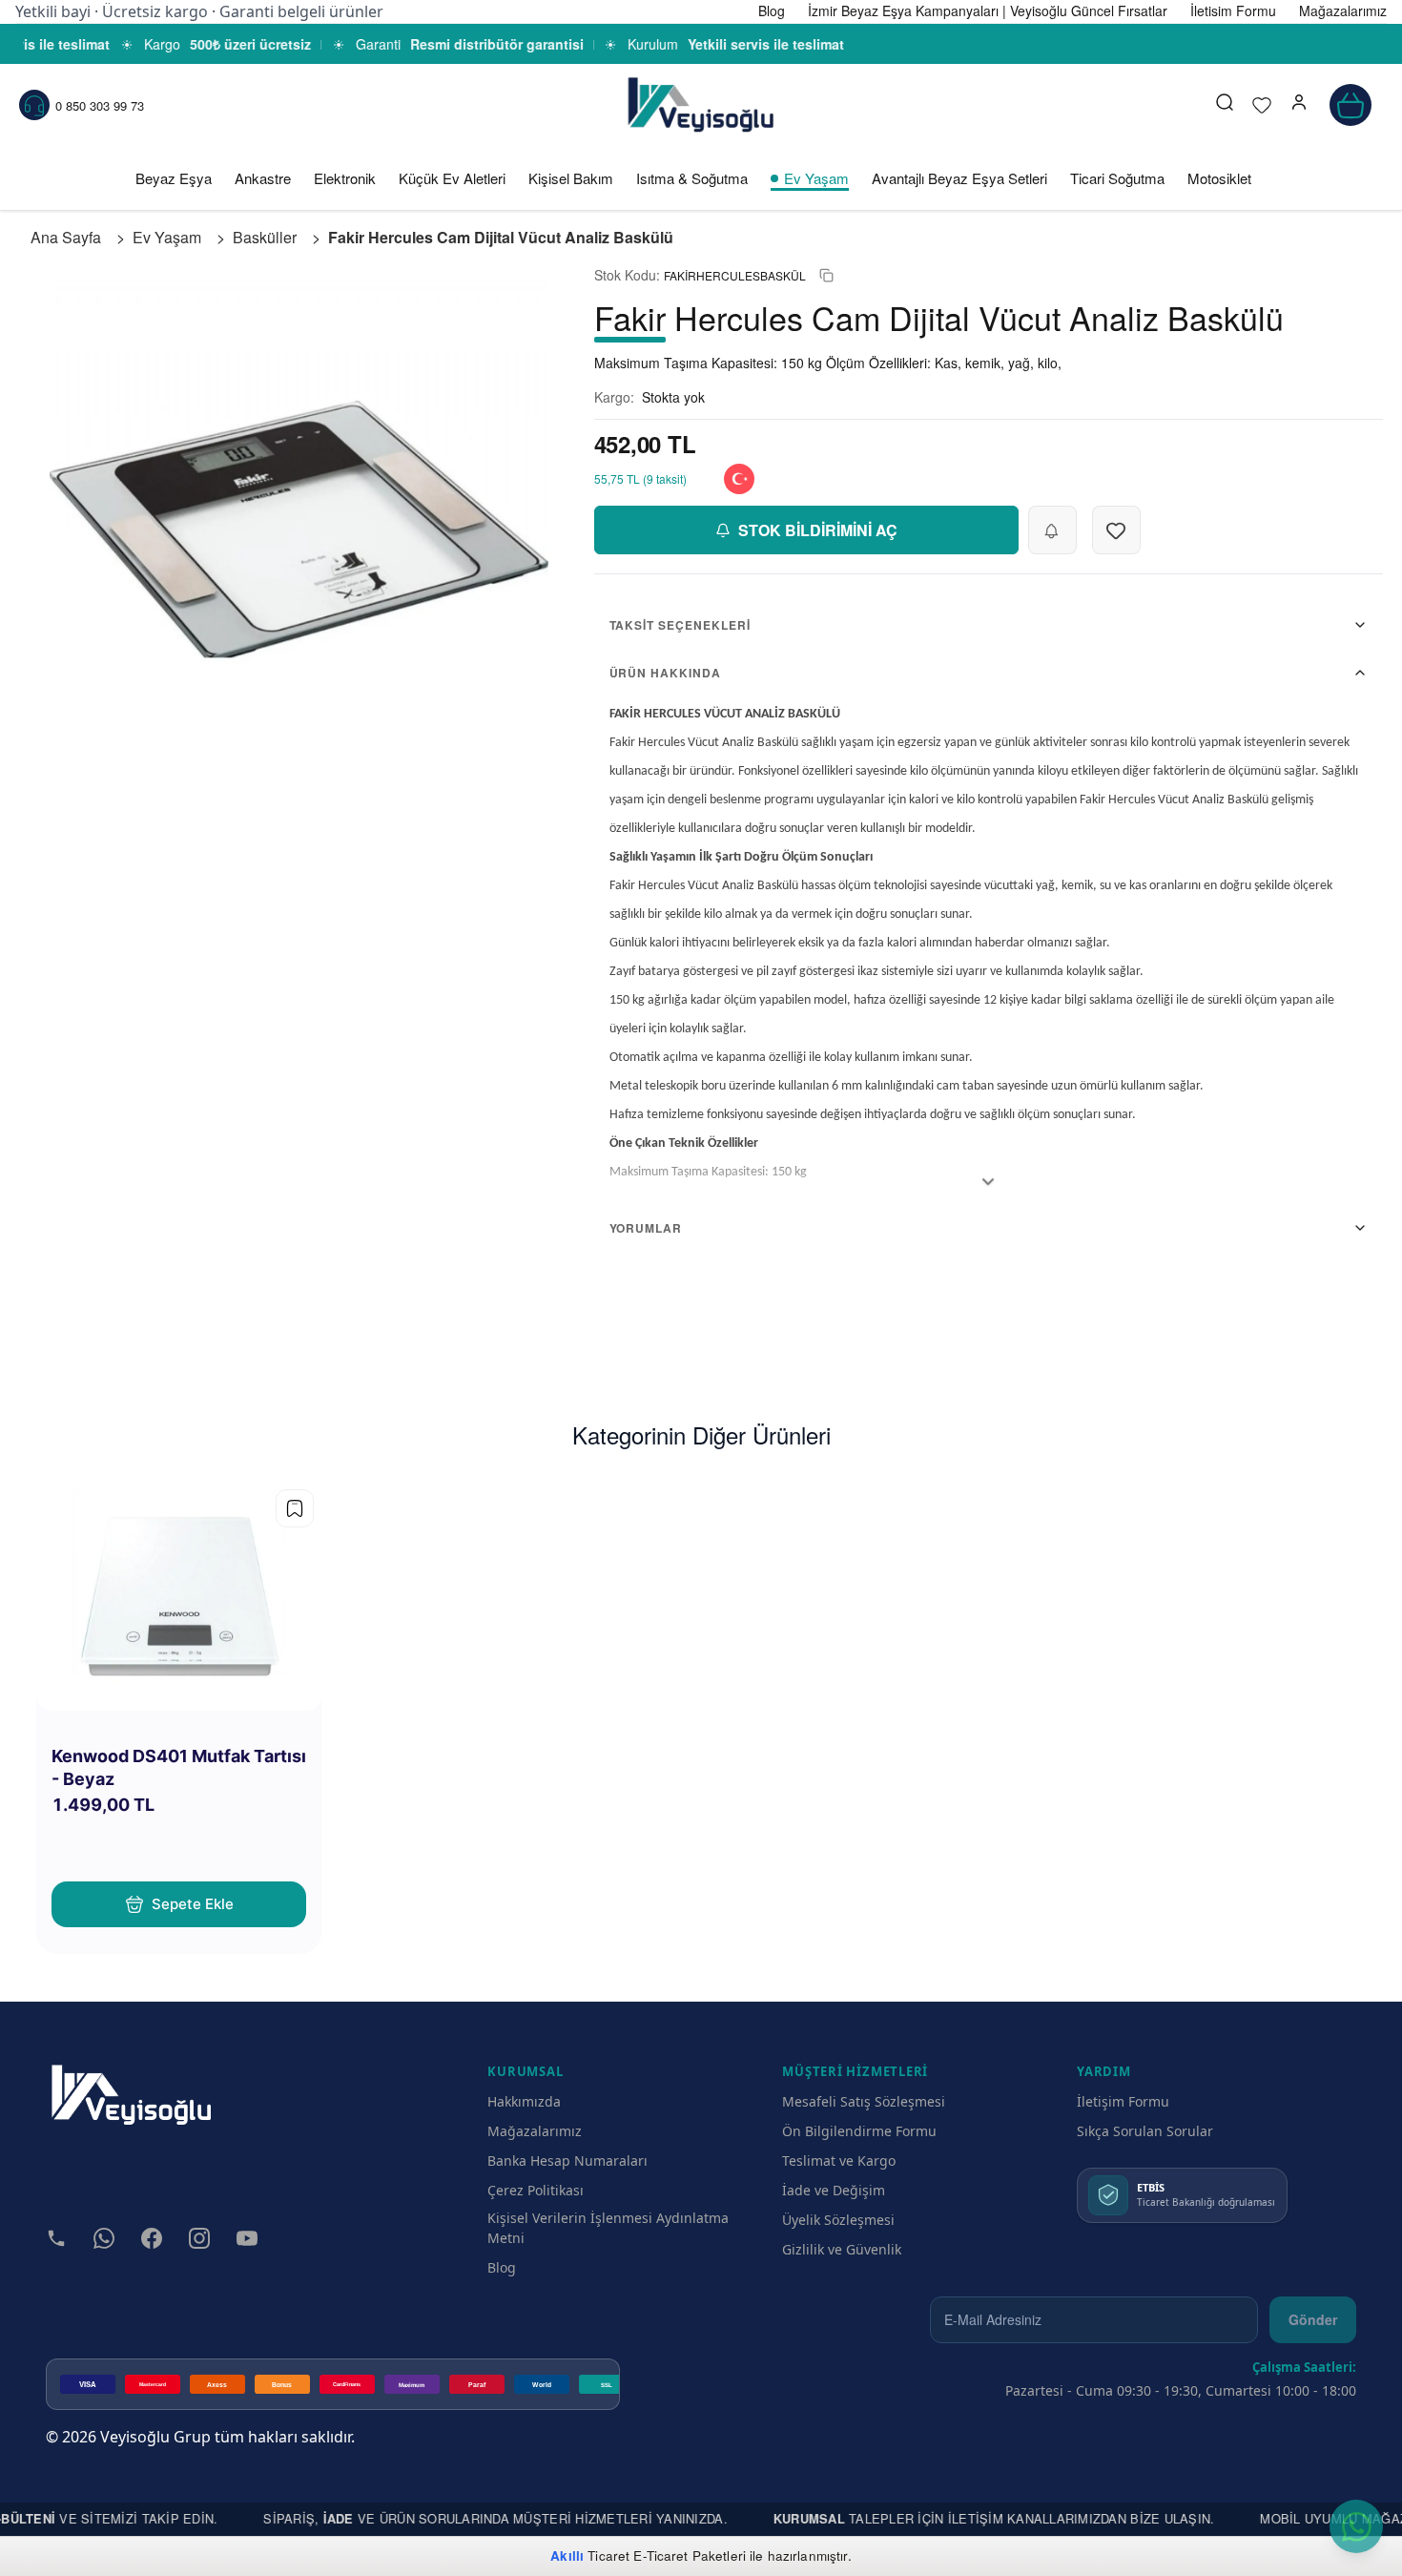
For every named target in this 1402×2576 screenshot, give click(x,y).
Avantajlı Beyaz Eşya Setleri (959, 178)
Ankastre (263, 178)
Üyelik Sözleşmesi (838, 2220)
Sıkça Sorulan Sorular (1145, 2131)
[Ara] (1225, 105)
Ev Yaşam (816, 178)
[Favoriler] (1262, 105)
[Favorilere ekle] (295, 1508)
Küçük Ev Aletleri (452, 178)
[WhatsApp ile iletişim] (1356, 2526)
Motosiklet (1219, 178)
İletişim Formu (1123, 2101)
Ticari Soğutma (1117, 178)
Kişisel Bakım (571, 178)
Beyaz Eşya (174, 178)
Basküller (265, 237)
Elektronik (345, 178)
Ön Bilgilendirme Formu (859, 2131)
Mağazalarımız (535, 2131)
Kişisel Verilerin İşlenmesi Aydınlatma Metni (608, 2228)
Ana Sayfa (66, 237)
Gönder (1313, 2319)
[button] (1299, 105)
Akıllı (567, 2555)
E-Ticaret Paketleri (690, 2555)
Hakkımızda (524, 2101)
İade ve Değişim (834, 2190)
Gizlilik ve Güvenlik (842, 2249)
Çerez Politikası (536, 2190)
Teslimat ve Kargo (839, 2161)
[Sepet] (1350, 105)
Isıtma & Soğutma (692, 178)
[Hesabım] (1299, 105)
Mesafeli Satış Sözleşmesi (864, 2101)
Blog (502, 2267)
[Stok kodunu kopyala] (826, 275)
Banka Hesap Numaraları (567, 2161)
